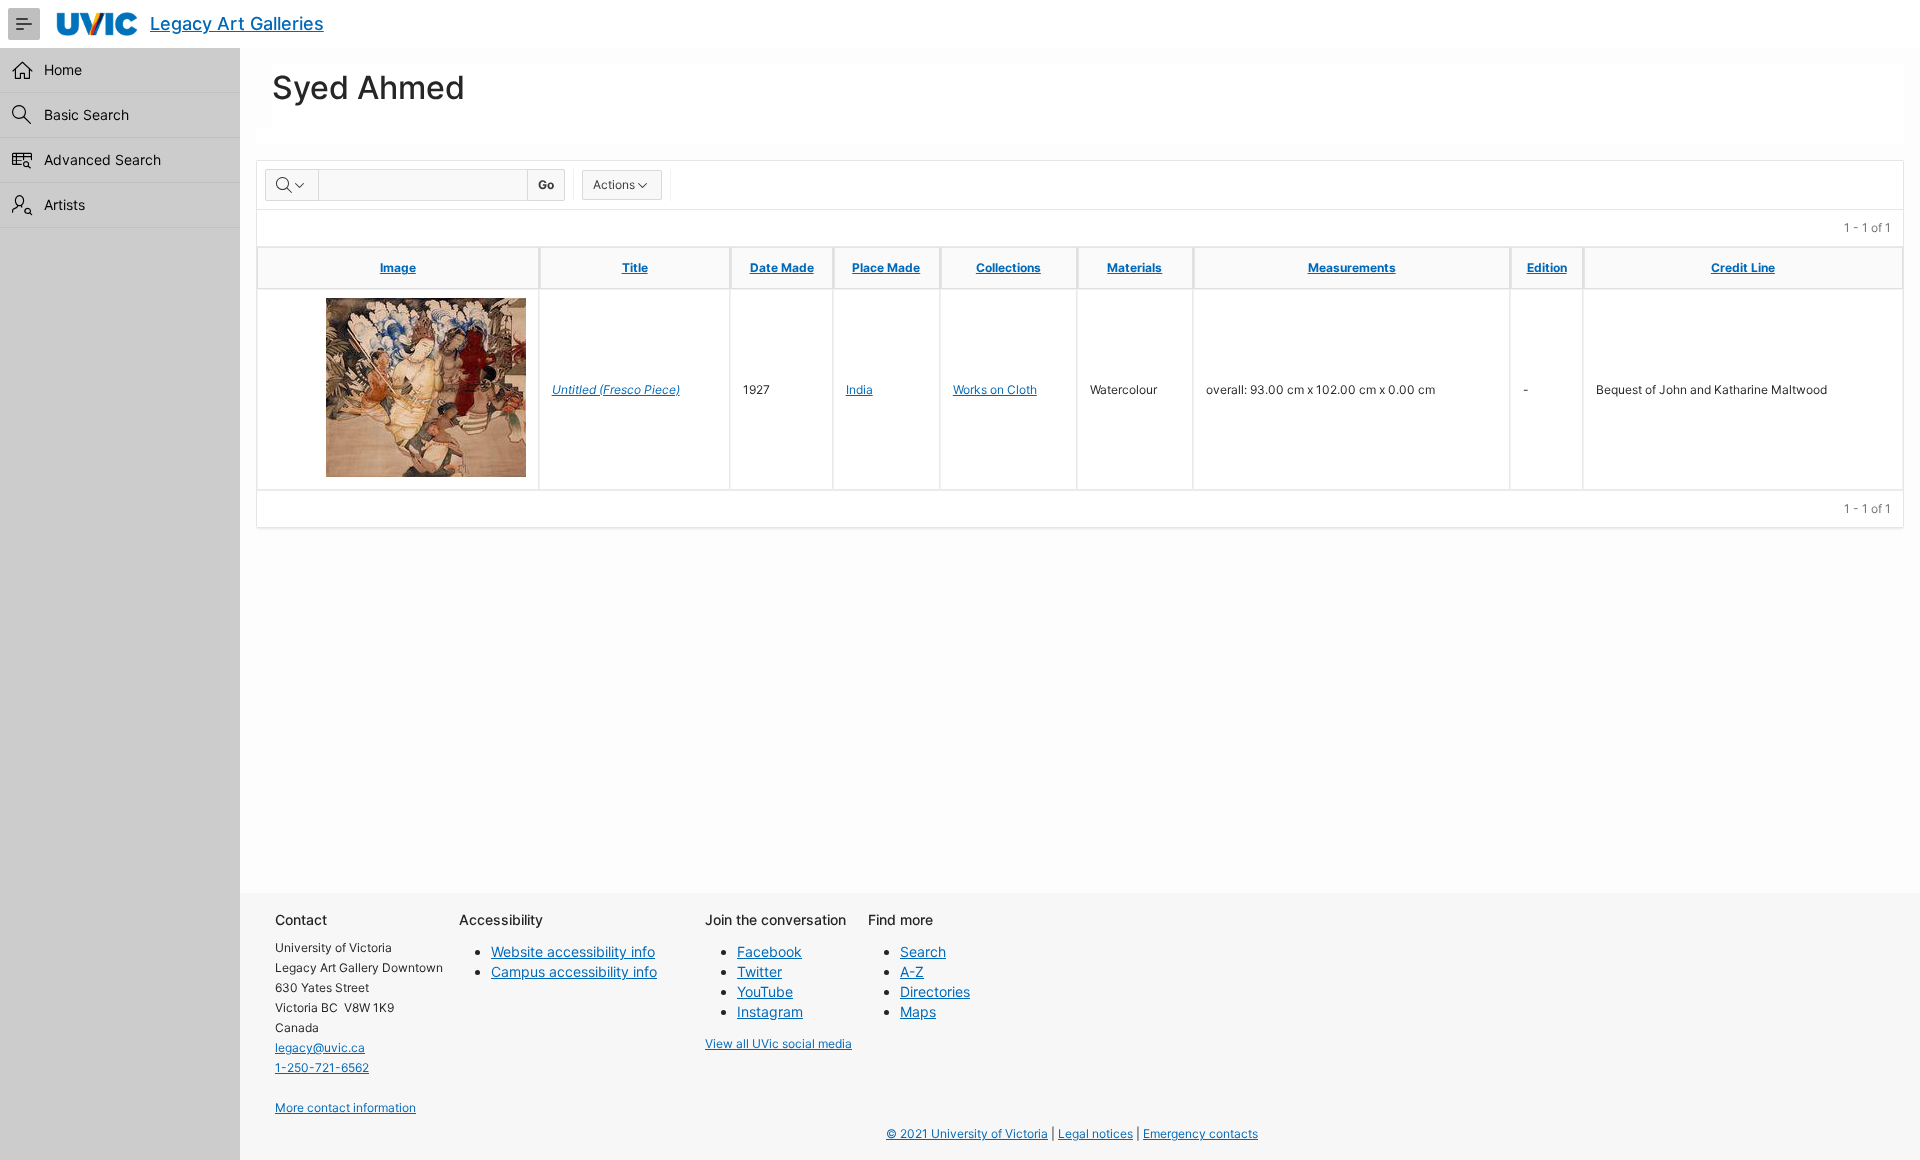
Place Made (886, 267)
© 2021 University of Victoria (967, 1133)
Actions (614, 184)
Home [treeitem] (63, 69)
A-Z (912, 971)
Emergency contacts (1200, 1133)
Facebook (769, 951)
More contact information (345, 1107)
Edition (1547, 267)
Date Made (782, 267)
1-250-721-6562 (322, 1067)
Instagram (770, 1011)
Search (923, 951)
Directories (935, 991)
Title (635, 267)
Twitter (759, 971)
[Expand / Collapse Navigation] (24, 24)
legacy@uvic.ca (320, 1047)
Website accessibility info (573, 951)
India (859, 389)
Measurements (1352, 267)
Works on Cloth (995, 389)
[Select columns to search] (292, 185)
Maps (918, 1011)
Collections (1008, 267)
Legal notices (1095, 1133)
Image (398, 267)
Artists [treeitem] (64, 204)
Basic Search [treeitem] (86, 114)
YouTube (765, 991)
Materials (1134, 267)
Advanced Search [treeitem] (102, 159)
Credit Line (1743, 267)
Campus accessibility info (574, 971)
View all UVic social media (778, 1043)
